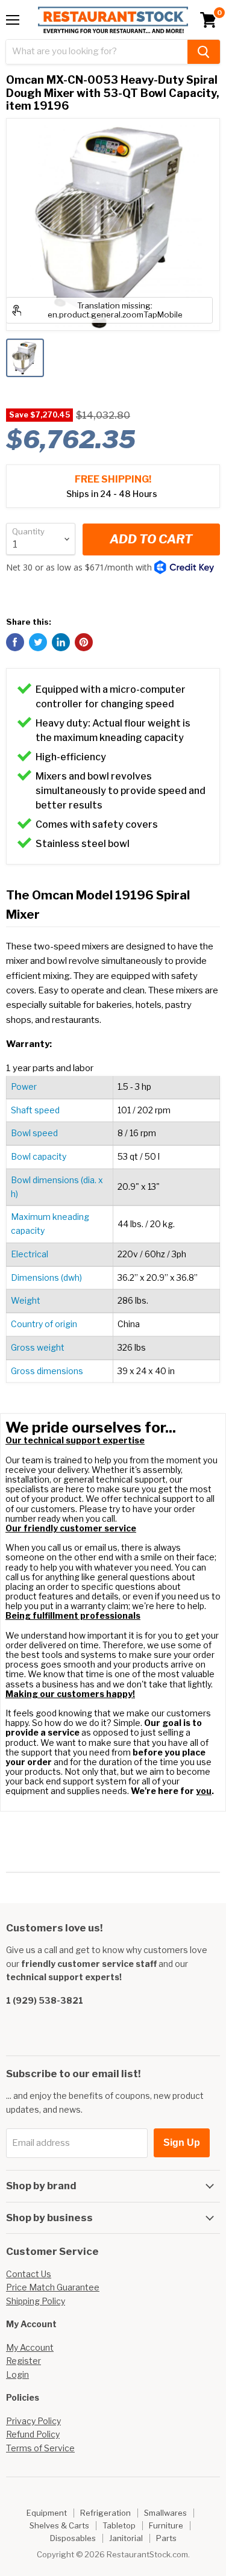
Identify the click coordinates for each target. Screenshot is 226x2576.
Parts (166, 2538)
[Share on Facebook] (15, 642)
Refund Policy (33, 2434)
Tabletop (119, 2525)
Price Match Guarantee (53, 2287)
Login (17, 2374)
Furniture (166, 2525)
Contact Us (29, 2274)
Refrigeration (105, 2513)
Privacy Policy (33, 2421)
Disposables (73, 2538)
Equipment (47, 2513)
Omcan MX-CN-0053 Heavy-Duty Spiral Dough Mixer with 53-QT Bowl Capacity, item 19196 (113, 93)
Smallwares (165, 2513)
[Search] (204, 52)
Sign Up (182, 2143)
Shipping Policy (36, 2301)
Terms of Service (40, 2448)
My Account (30, 2347)
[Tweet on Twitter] (38, 642)
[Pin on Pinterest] (84, 642)
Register (24, 2361)
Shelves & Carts (59, 2525)
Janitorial (126, 2538)
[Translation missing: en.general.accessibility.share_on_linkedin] (61, 642)
